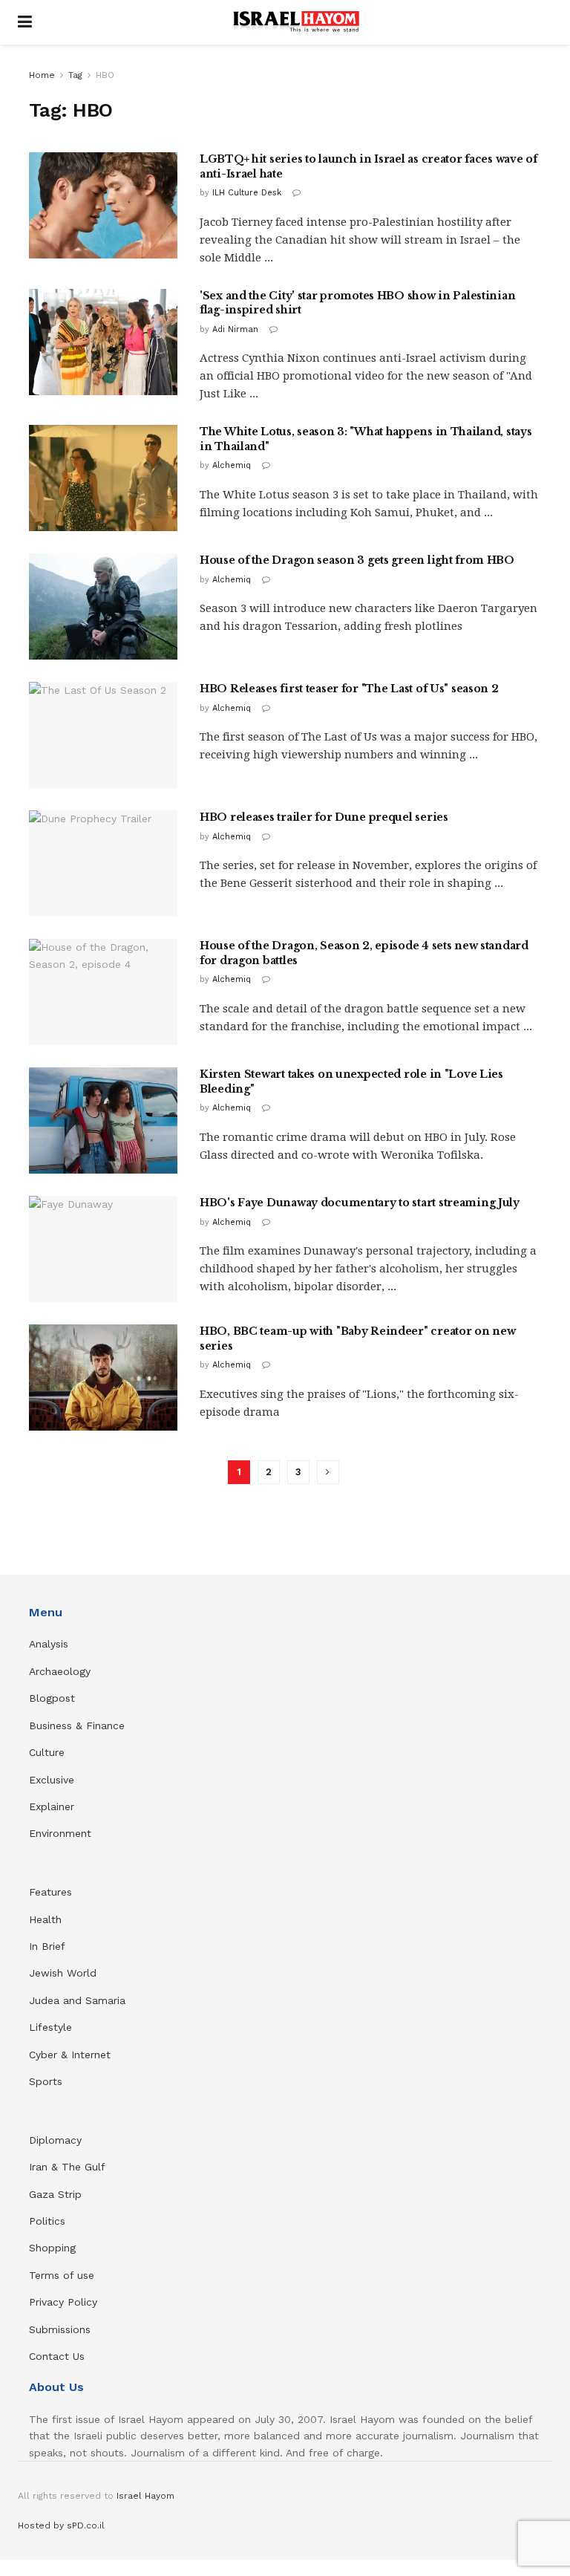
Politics (47, 2221)
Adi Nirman (235, 329)
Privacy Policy (63, 2302)
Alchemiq (232, 465)
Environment (60, 1833)
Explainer (52, 1806)
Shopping (52, 2248)
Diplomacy (57, 2140)
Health (45, 1919)
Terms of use (62, 2275)
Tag (75, 75)
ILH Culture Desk (247, 193)
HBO (105, 75)
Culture (47, 1752)
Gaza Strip (55, 2194)
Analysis (50, 1644)
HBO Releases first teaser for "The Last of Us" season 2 (349, 689)
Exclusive (52, 1780)
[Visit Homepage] (296, 22)
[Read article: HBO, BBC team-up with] (103, 1378)
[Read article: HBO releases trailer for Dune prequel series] (103, 863)
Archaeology (60, 1671)
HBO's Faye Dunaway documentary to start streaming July (360, 1203)
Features (50, 1892)
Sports (46, 2081)
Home (42, 75)
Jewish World (63, 1973)
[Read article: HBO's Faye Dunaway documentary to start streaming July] (103, 1249)
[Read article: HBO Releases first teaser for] (103, 735)
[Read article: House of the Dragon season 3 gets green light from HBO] (103, 606)
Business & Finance (77, 1726)
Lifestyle (50, 2027)
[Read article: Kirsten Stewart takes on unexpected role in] (103, 1121)
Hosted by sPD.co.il (61, 2525)
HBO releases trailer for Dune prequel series (324, 817)
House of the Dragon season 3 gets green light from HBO (357, 560)
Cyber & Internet (70, 2055)
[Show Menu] (25, 22)
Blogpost (52, 1698)
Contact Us (57, 2356)
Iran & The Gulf (67, 2167)
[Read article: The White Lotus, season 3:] (103, 478)
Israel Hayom (145, 2496)
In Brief (47, 1946)
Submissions (60, 2329)
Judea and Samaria (77, 2000)
